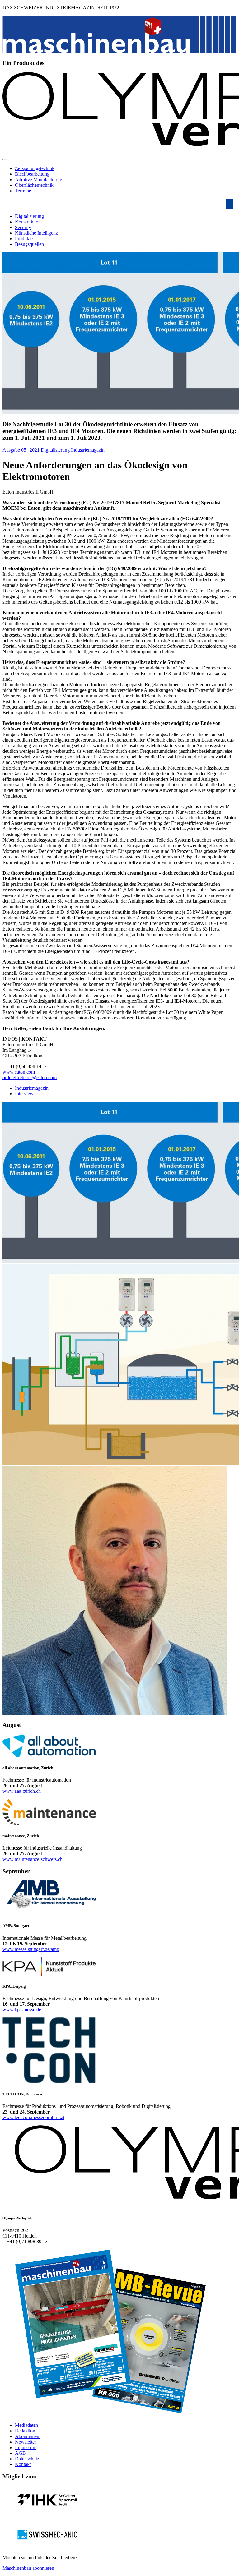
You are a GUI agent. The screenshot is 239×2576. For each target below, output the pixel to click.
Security (23, 227)
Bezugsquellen (29, 244)
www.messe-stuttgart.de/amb (31, 1949)
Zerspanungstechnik (35, 168)
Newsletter (26, 2442)
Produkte (24, 239)
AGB (20, 2453)
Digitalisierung (29, 216)
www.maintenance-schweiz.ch (33, 1859)
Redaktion (25, 2431)
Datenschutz (27, 2459)
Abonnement (28, 2436)
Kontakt (23, 2464)
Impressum (26, 2447)
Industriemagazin (88, 450)
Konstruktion (28, 222)
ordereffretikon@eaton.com (30, 1077)
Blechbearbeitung (32, 174)
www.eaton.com (19, 1072)
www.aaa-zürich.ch (22, 1791)
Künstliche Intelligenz (36, 233)
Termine (23, 191)
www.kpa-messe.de (22, 2010)
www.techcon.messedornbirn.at (33, 2117)
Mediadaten (26, 2425)
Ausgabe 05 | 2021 (22, 450)
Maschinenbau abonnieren (28, 2568)
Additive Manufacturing (39, 179)
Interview (24, 1094)
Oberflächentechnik (34, 185)
